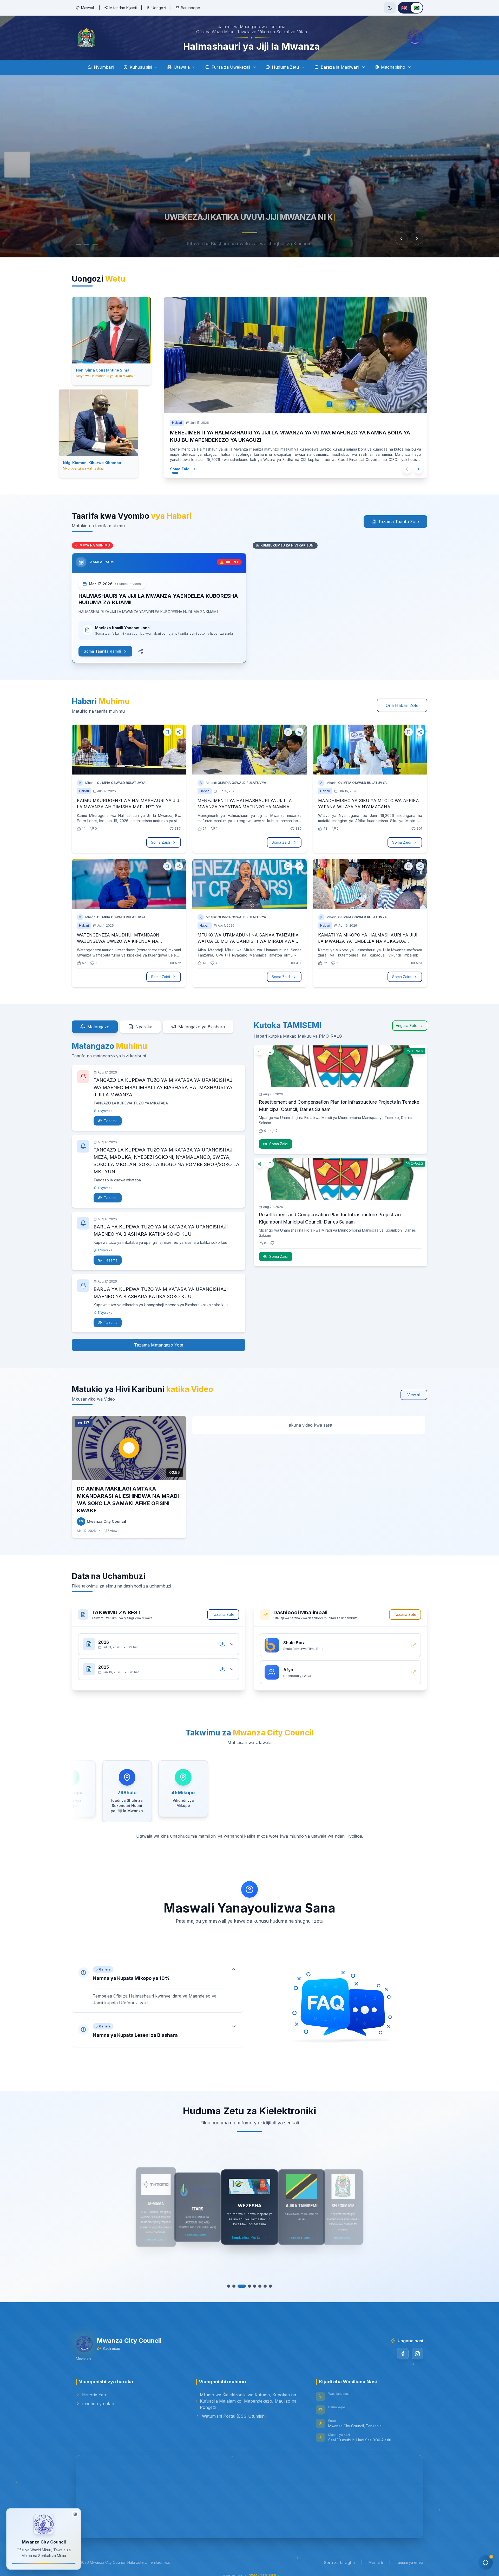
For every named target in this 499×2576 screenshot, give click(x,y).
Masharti (376, 2556)
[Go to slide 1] (78, 244)
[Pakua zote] (222, 1638)
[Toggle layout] (75, 2513)
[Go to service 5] (255, 2280)
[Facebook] (403, 2347)
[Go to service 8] (270, 2280)
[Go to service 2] (234, 2280)
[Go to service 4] (249, 2280)
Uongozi (159, 8)
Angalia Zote (407, 1019)
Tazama (111, 1114)
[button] (157, 1980)
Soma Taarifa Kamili (102, 645)
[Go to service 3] (242, 2280)
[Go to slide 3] (98, 244)
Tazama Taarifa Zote (399, 515)
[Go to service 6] (260, 2280)
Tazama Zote (223, 1608)
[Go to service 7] (265, 2280)
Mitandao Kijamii (123, 8)
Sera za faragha (339, 2556)
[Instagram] (417, 2347)
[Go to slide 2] (87, 244)
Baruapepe (191, 8)
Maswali (88, 8)
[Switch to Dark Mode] (390, 8)
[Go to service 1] (229, 2280)
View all (414, 1388)
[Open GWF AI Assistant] (485, 2562)
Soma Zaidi (180, 462)
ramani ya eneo (410, 2556)
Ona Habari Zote (402, 699)
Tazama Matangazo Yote (159, 1339)
